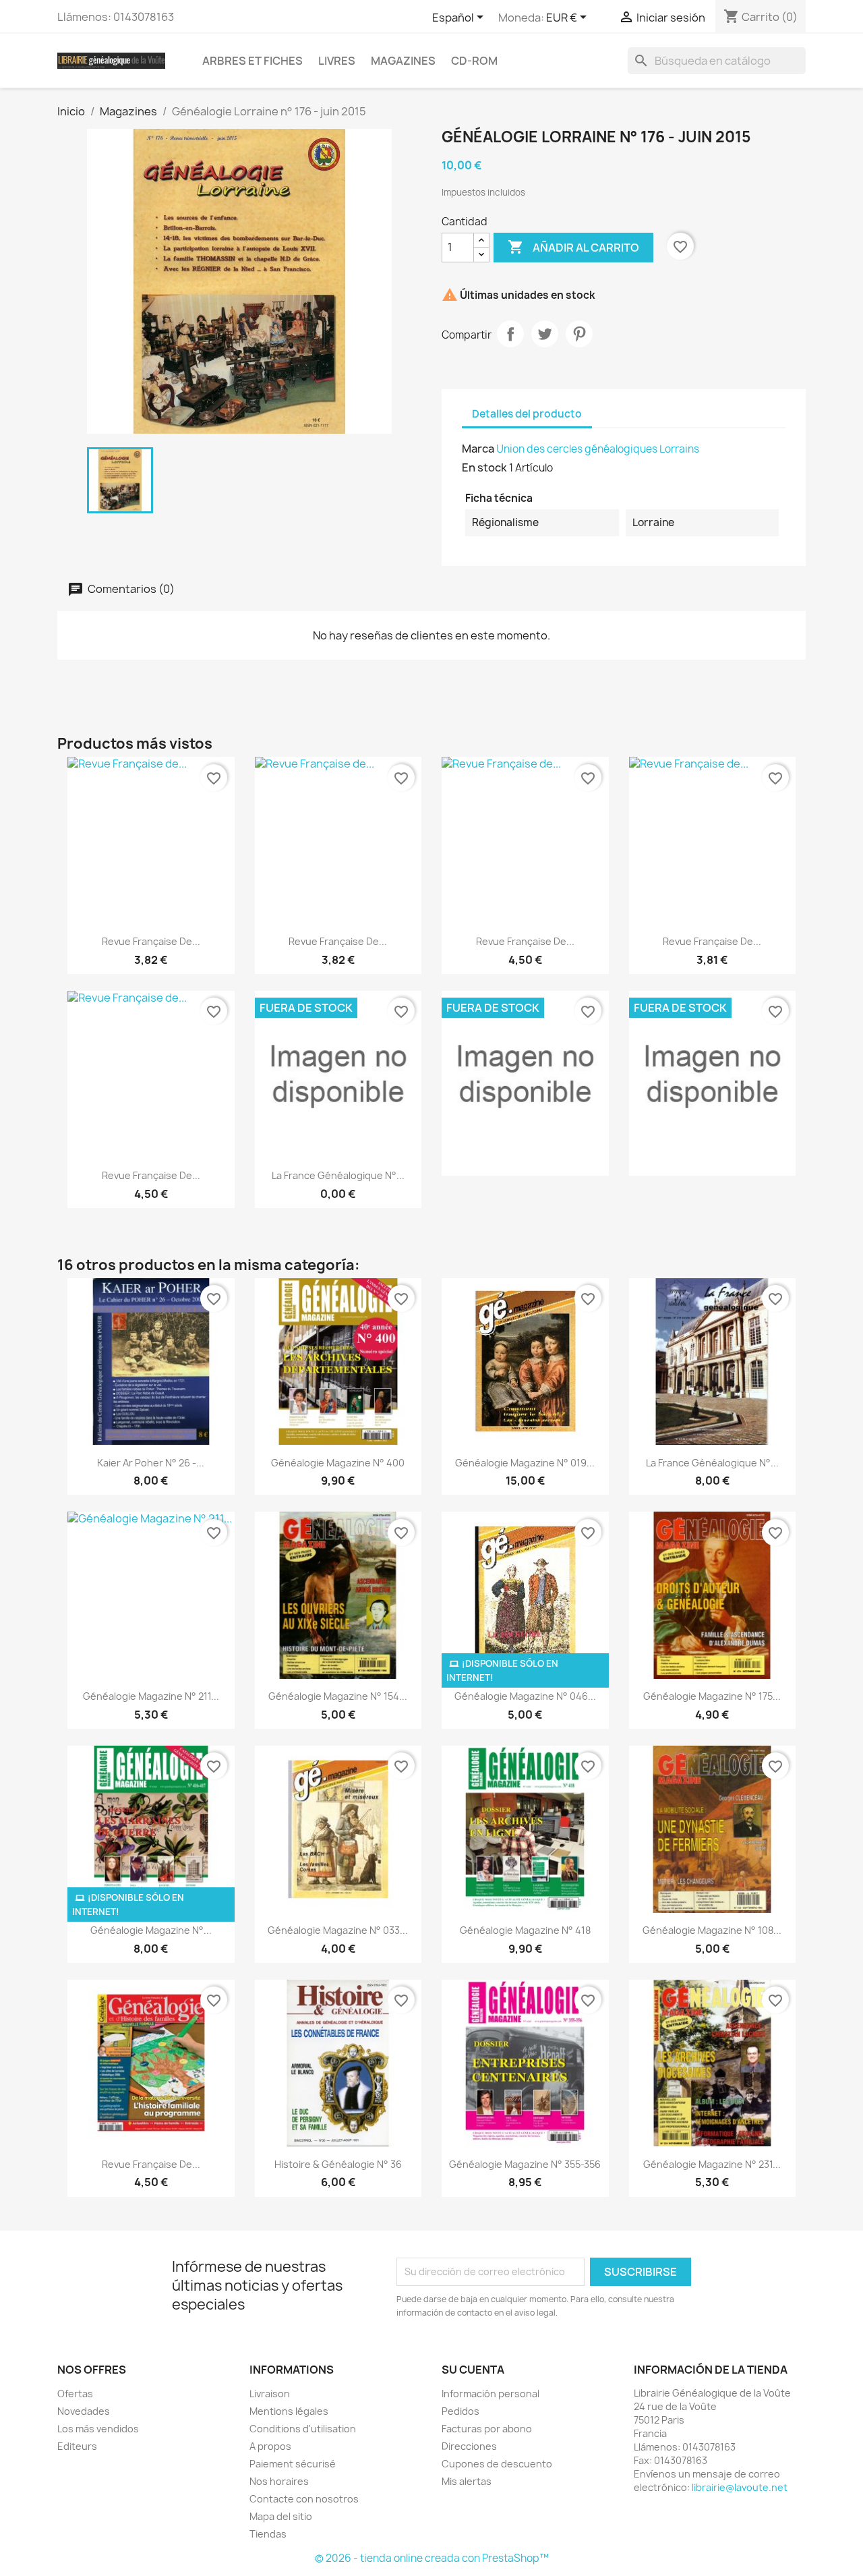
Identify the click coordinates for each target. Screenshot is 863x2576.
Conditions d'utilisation (303, 2429)
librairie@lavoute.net (740, 2487)
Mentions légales (289, 2411)
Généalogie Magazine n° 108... (712, 1930)
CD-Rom (474, 61)
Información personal (490, 2394)
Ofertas (75, 2394)
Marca (478, 449)
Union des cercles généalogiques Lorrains (598, 449)
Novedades (84, 2411)
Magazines (403, 61)
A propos (270, 2446)
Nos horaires (279, 2481)
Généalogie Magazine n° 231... (712, 2164)
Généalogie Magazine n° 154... (338, 1696)
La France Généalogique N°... (338, 1175)
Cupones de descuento (497, 2464)
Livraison (270, 2394)
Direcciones (469, 2446)
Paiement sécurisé (293, 2464)
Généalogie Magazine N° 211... (151, 1696)
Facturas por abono (487, 2429)
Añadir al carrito (573, 247)
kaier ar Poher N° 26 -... (151, 1463)
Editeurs (77, 2446)
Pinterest (579, 334)
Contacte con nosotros (304, 2499)
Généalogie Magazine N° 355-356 (525, 2164)
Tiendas (268, 2534)
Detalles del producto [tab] (527, 414)
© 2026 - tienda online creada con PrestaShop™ (432, 2558)
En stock (484, 467)
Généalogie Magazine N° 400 (338, 1463)
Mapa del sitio (281, 2516)
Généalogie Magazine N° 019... (525, 1463)
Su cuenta (473, 2370)
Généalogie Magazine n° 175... (712, 1696)
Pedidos (460, 2411)
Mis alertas (467, 2481)
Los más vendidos (98, 2429)
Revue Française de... (151, 941)
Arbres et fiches (252, 61)
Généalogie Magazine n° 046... (525, 1696)
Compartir (510, 334)
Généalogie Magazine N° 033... (338, 1930)
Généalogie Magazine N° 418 (525, 1930)
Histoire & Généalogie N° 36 (338, 2164)
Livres (337, 61)
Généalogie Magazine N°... (151, 1930)
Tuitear (545, 334)
